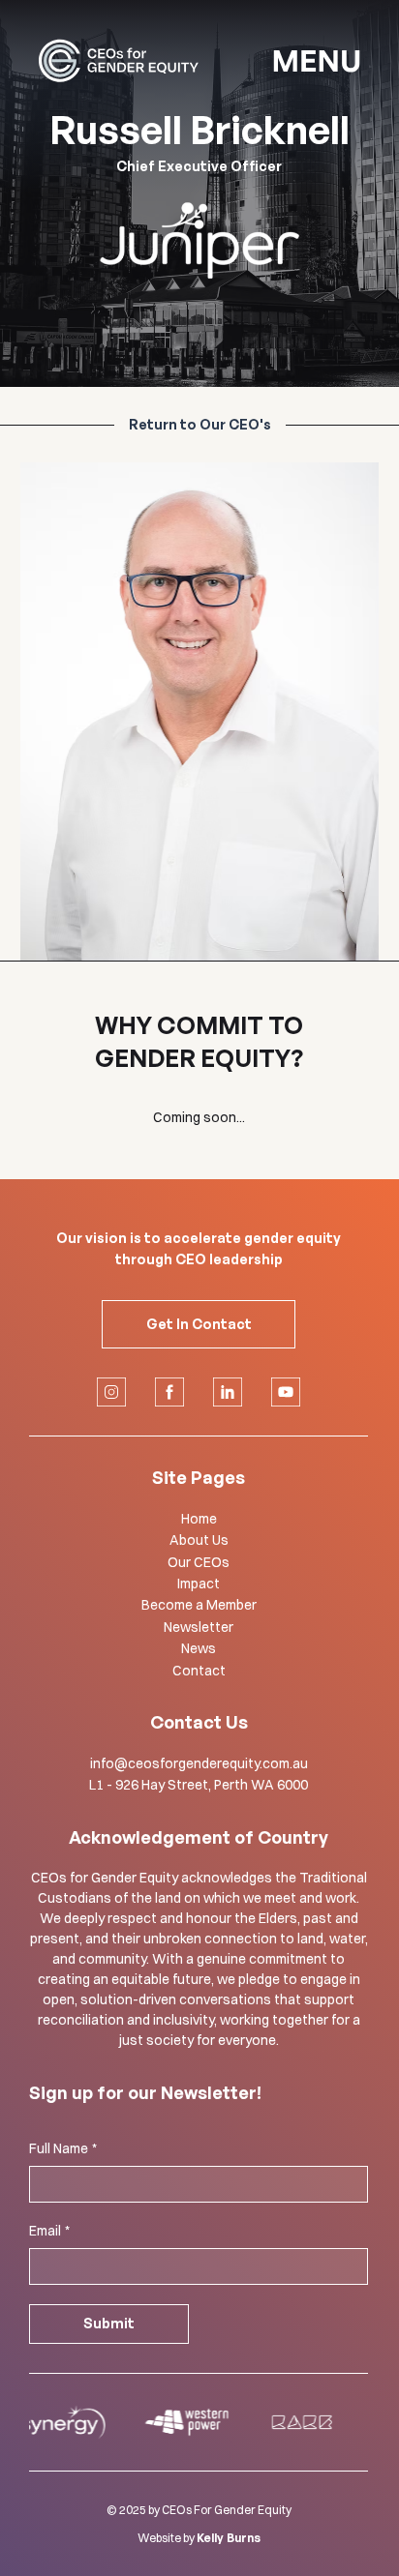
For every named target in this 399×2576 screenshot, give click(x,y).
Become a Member (199, 1605)
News (199, 1648)
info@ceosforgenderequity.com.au (199, 1763)
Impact (199, 1584)
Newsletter (199, 1627)
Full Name (63, 2148)
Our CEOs (199, 1562)
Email (49, 2231)
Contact (199, 1671)
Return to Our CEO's (200, 424)
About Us (199, 1540)
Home (199, 1519)
